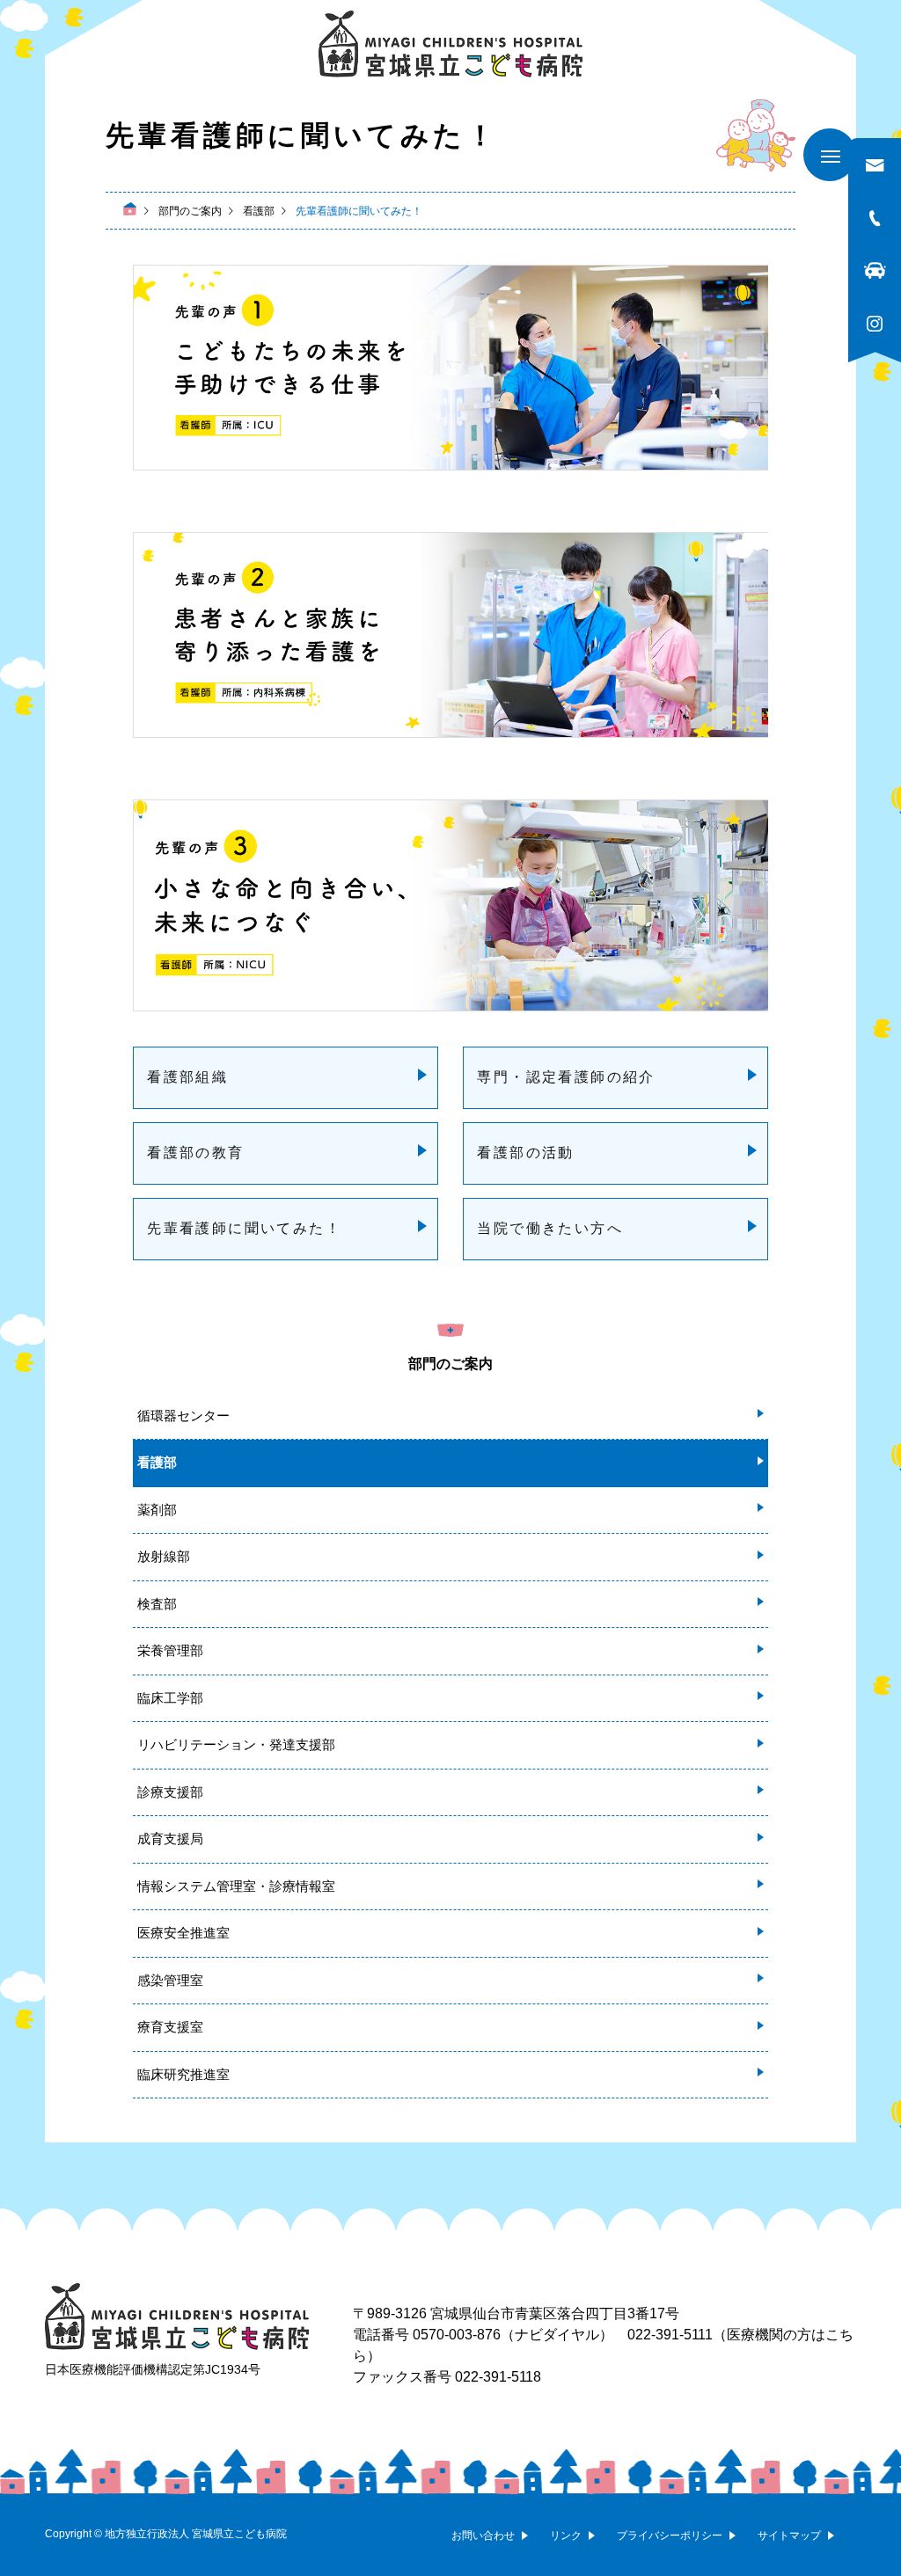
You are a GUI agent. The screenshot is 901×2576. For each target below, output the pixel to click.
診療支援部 (170, 1792)
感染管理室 (170, 1980)
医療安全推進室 (183, 1933)
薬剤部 (157, 1510)
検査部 (157, 1604)
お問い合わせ (483, 2536)
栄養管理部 (170, 1650)
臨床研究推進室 (183, 2074)
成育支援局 (170, 1839)
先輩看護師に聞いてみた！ (244, 1228)
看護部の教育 (195, 1153)
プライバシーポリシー (670, 2536)
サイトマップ (789, 2536)
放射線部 (164, 1556)
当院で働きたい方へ (550, 1228)
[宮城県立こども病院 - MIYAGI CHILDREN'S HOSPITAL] (450, 44)
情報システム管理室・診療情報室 (236, 1886)
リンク (566, 2536)
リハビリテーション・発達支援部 (236, 1744)
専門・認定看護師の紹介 (566, 1077)
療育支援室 (170, 2027)
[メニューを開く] (830, 155)
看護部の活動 (525, 1153)
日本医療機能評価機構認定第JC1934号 (153, 2369)
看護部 (157, 1462)
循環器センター (183, 1416)
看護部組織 (187, 1077)
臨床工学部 (170, 1698)
